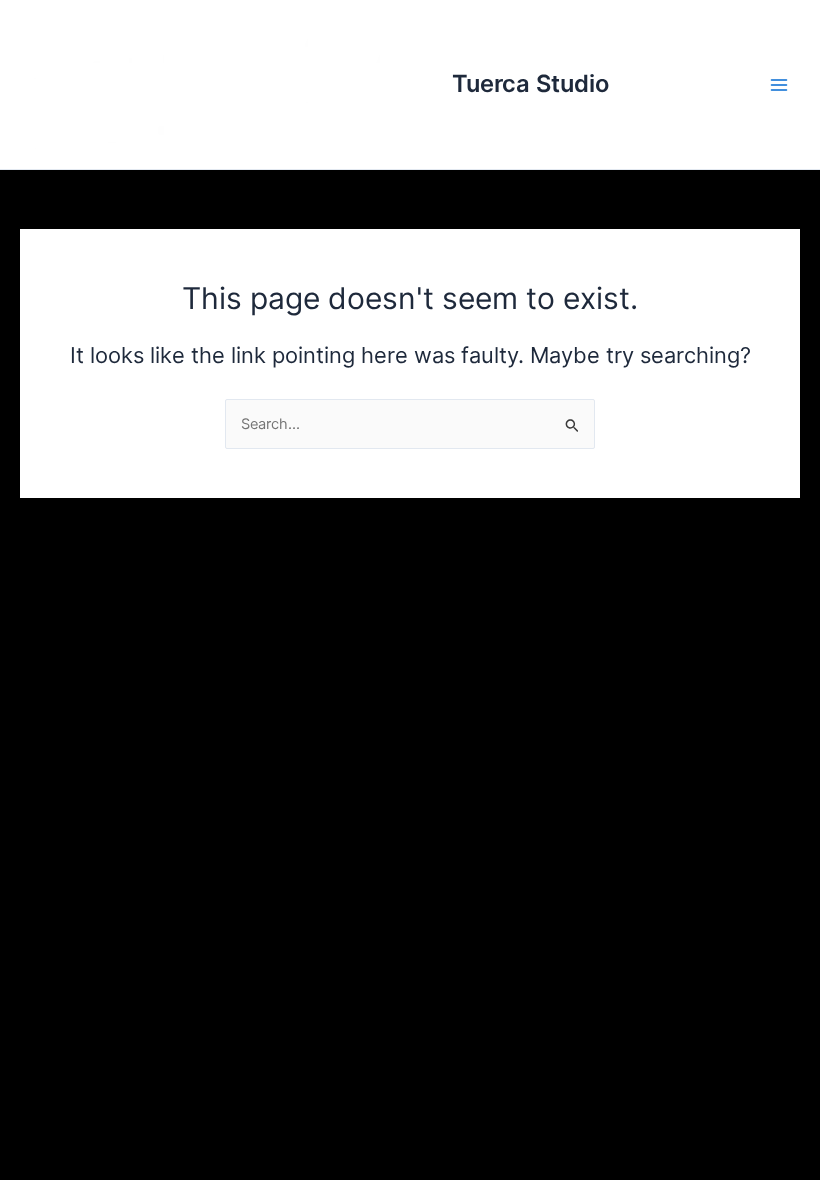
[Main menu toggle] (779, 85)
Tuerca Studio (530, 83)
